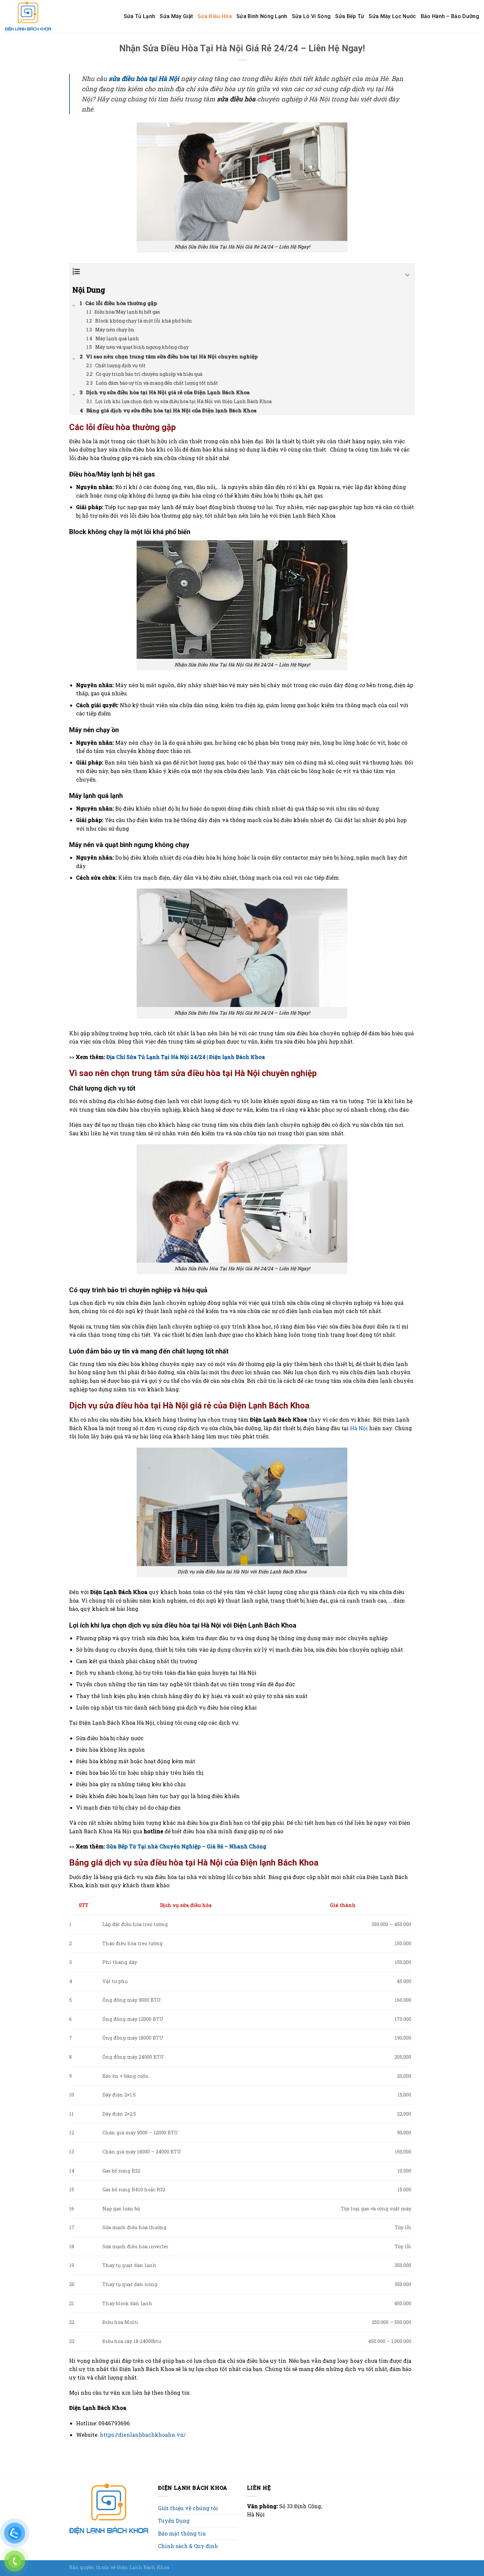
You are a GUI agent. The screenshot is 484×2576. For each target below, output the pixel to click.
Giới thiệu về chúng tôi (188, 2508)
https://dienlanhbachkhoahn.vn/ (142, 2435)
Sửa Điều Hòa (215, 16)
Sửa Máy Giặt (176, 16)
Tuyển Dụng (174, 2521)
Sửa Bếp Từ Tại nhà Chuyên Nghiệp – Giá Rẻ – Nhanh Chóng (186, 1846)
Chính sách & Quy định (188, 2546)
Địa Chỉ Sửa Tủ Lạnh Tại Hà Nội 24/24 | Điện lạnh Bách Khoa (186, 1057)
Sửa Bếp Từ (350, 16)
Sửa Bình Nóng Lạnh (262, 16)
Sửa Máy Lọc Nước (392, 16)
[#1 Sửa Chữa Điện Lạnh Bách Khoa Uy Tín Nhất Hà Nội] (30, 16)
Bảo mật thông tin (182, 2533)
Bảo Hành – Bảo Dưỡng (450, 16)
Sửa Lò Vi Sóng (311, 16)
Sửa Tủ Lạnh (140, 16)
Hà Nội (359, 1428)
